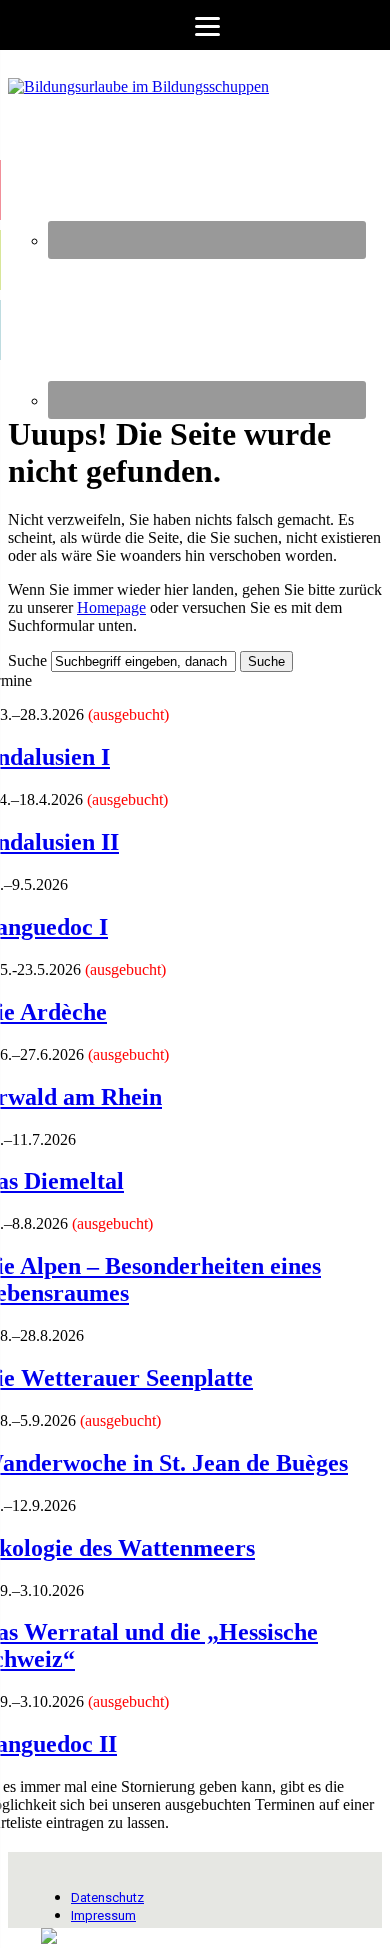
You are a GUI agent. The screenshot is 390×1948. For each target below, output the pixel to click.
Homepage (111, 607)
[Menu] (195, 25)
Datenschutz (107, 1897)
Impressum (103, 1915)
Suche (27, 660)
